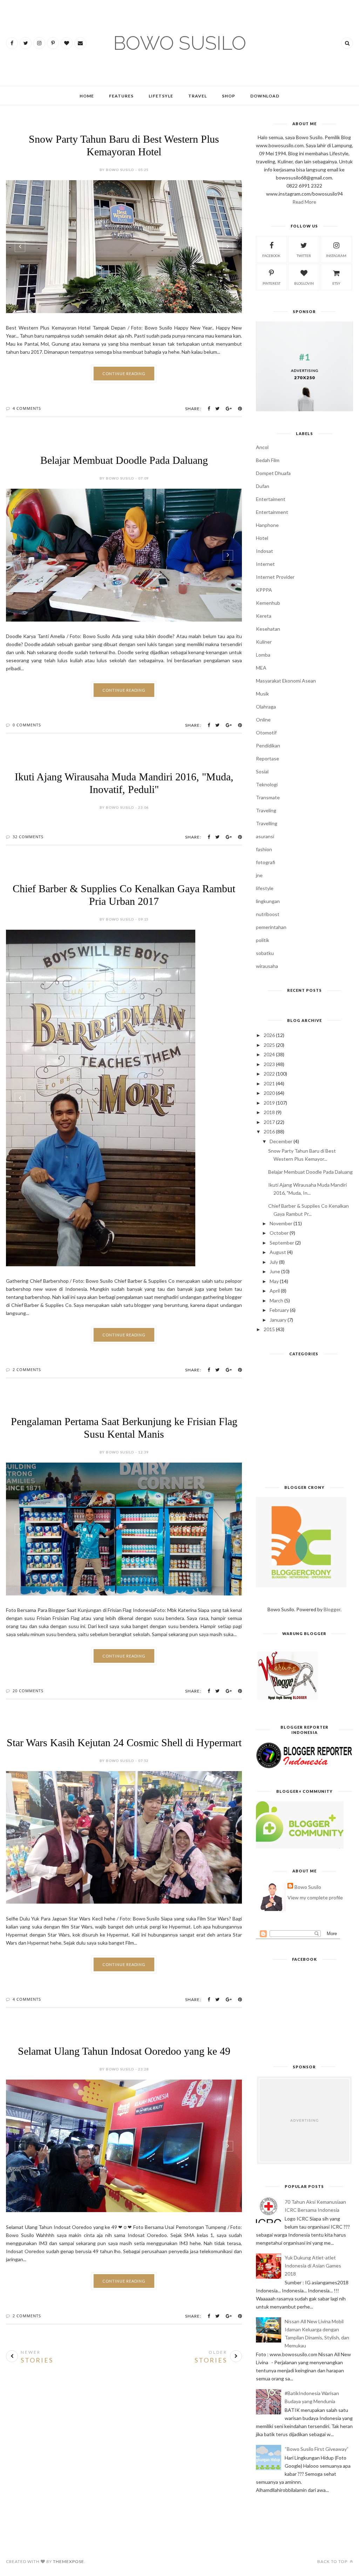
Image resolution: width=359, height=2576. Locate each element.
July (274, 1262)
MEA (261, 668)
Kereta (264, 616)
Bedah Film (268, 460)
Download (265, 96)
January (278, 1320)
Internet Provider (275, 577)
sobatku (265, 953)
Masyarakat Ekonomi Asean (286, 681)
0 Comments (27, 725)
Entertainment (272, 512)
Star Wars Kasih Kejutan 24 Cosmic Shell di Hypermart (124, 1743)
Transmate (268, 797)
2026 (269, 1035)
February (279, 1310)
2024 (269, 1054)
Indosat (265, 551)
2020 (269, 1093)
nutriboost (268, 914)
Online (263, 720)
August (278, 1252)
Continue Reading (124, 374)
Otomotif (266, 733)
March (276, 1300)
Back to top (333, 2561)
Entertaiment (271, 499)
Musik (262, 694)
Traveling (266, 810)
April (275, 1291)
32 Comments (28, 837)
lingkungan (268, 901)
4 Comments (27, 408)
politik (263, 940)
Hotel (262, 538)
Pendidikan (268, 745)
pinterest (272, 283)
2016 (269, 1131)
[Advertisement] (304, 1423)
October (279, 1233)
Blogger (332, 1609)
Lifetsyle (161, 96)
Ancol (262, 447)
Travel (198, 96)
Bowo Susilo (308, 1887)
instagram (336, 256)
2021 (269, 1083)
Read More (304, 202)
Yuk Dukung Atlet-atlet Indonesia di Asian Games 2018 (313, 2266)
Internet (265, 564)
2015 (269, 1329)
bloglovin (304, 283)
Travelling (267, 823)
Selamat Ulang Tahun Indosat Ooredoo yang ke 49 (124, 2051)
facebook (271, 256)
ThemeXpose (69, 2561)
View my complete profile (315, 1897)
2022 (269, 1074)
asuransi (265, 836)
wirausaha (267, 966)
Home (87, 96)
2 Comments (27, 1370)
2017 (269, 1122)
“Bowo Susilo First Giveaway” (317, 2449)
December (281, 1141)
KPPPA (264, 590)
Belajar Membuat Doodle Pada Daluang (124, 460)
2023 (269, 1064)
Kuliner (264, 642)
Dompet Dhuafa (273, 473)
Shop (229, 96)
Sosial (262, 771)
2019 (269, 1103)
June (275, 1271)
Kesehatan (268, 629)
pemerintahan (271, 927)
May (274, 1281)
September (282, 1243)
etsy (336, 283)
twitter (304, 256)
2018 (269, 1112)
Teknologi (267, 784)
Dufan (263, 486)
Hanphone (267, 525)
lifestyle (265, 888)
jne (259, 875)
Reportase (267, 758)
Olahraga (266, 707)
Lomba (263, 655)
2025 (269, 1045)
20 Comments (28, 1691)
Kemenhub (268, 603)
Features (121, 96)
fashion (264, 849)
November (281, 1223)
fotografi (266, 862)
